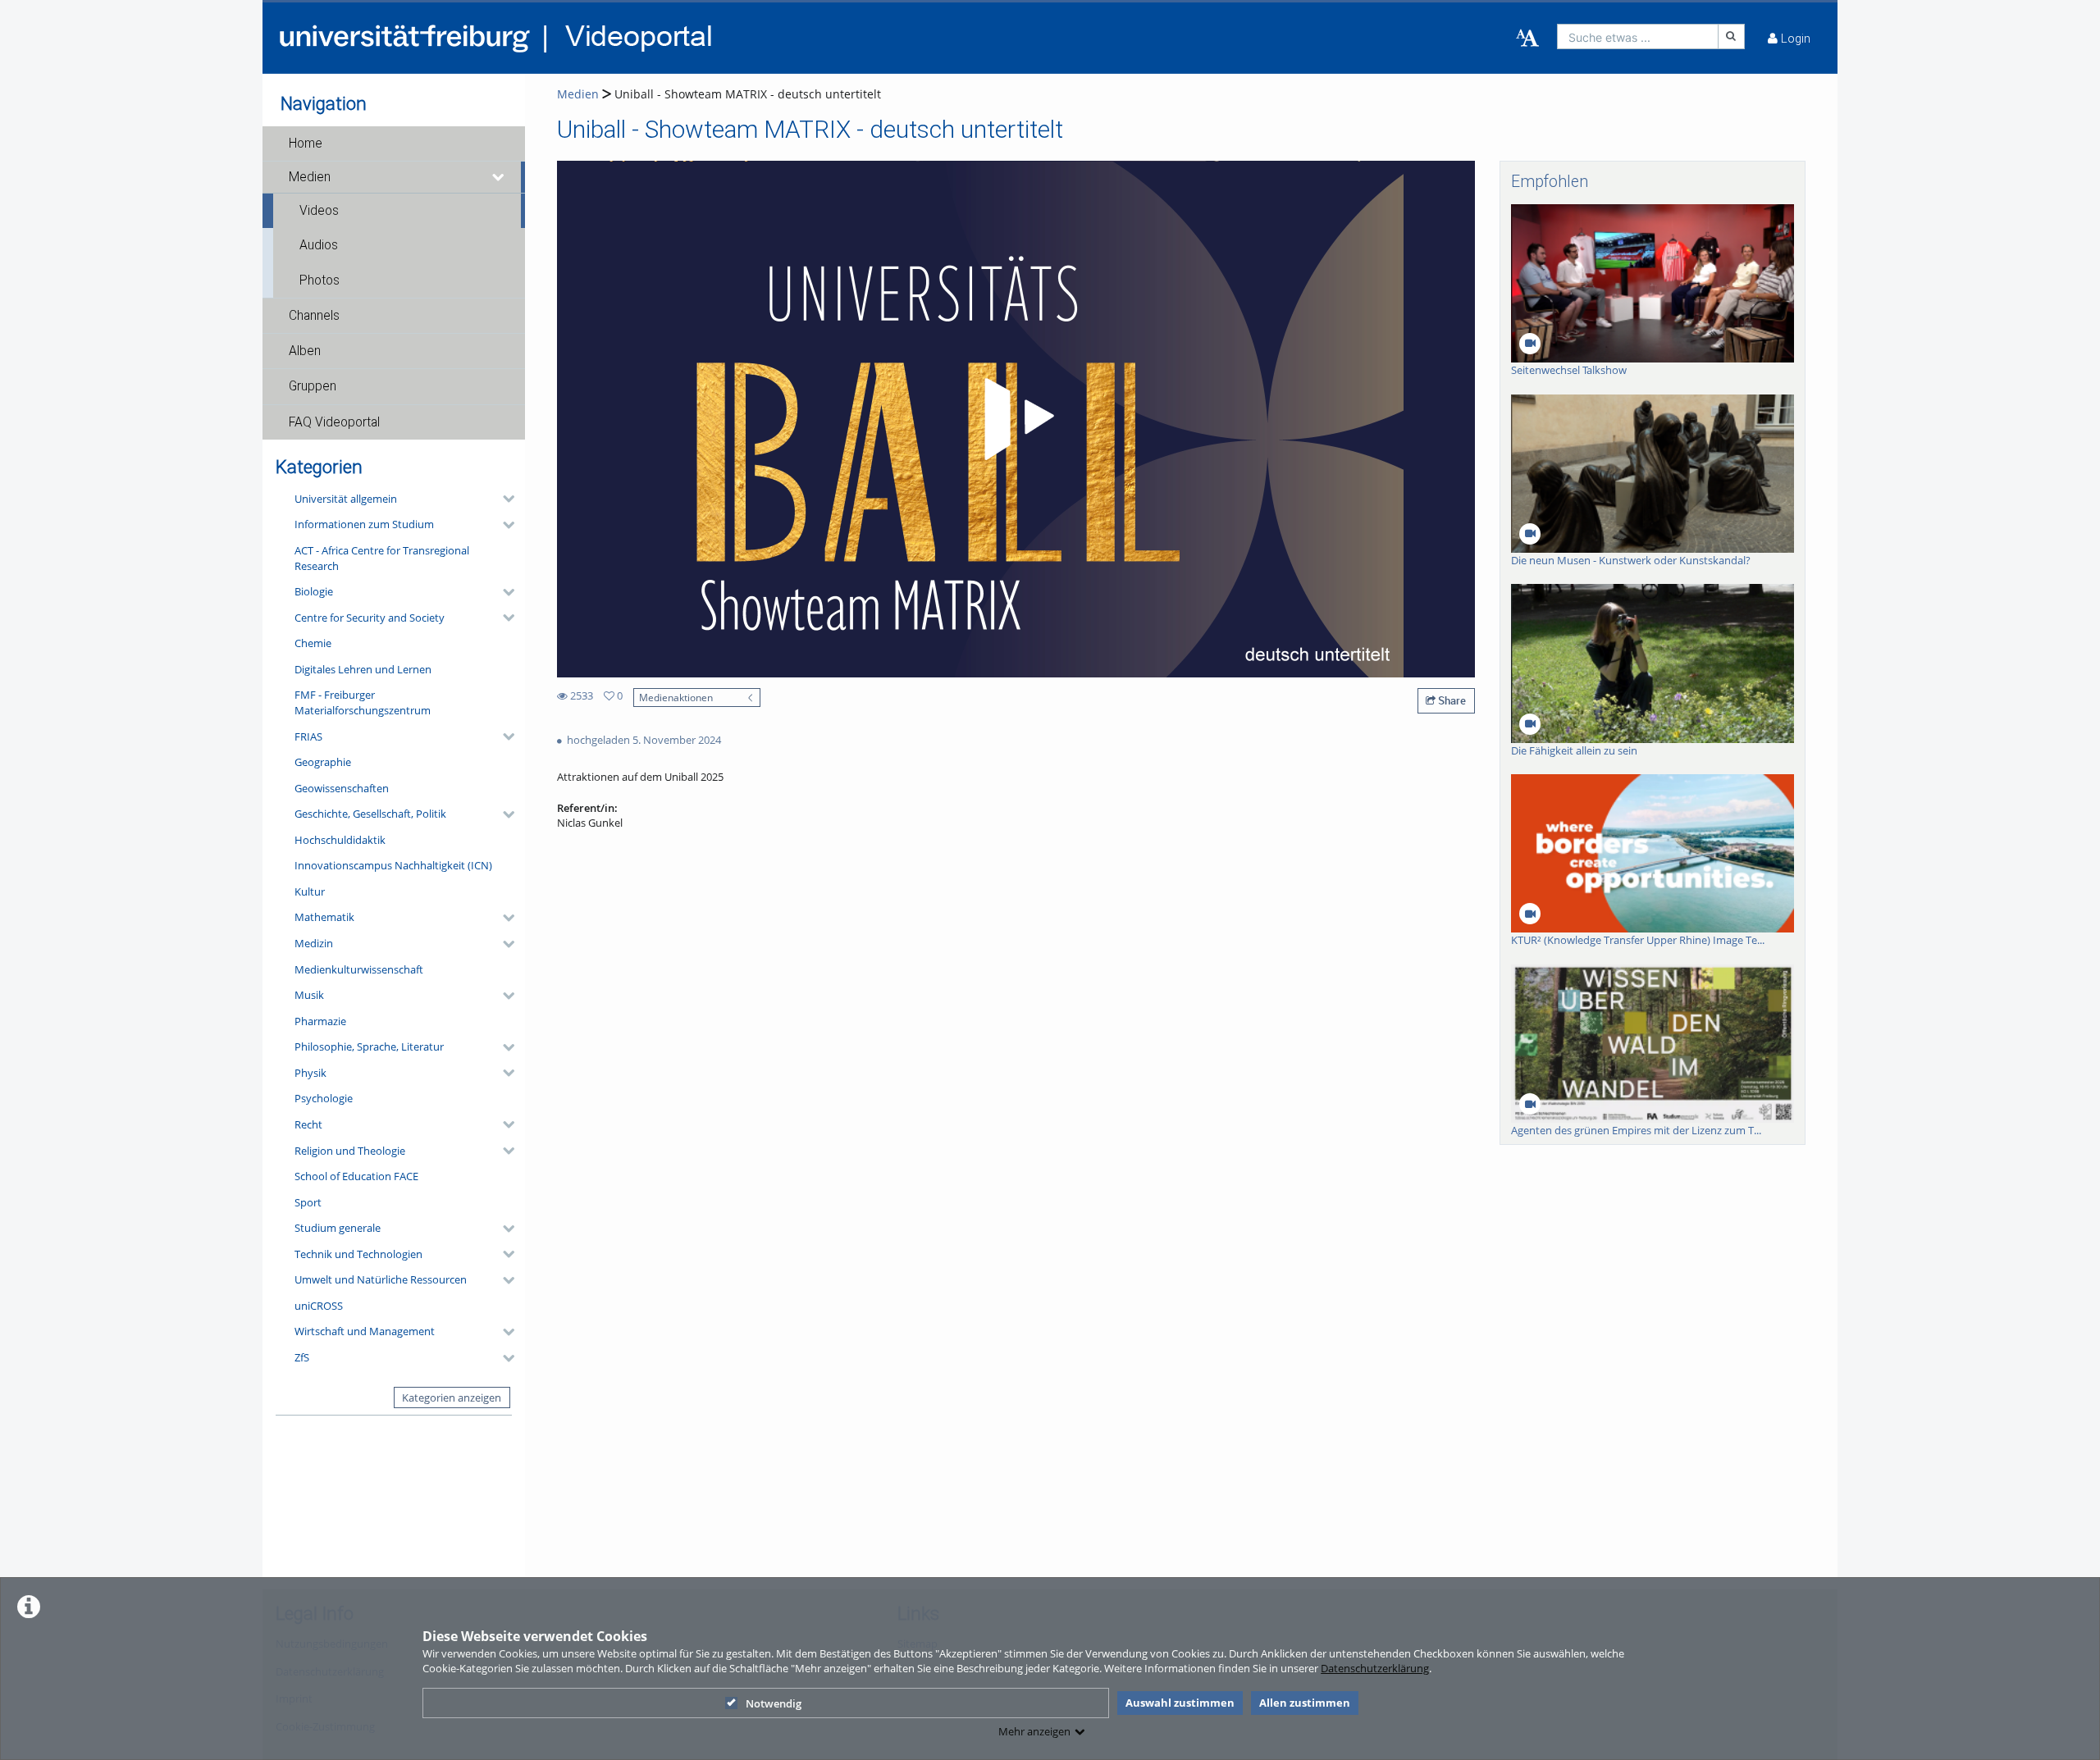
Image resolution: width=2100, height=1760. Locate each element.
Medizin (314, 943)
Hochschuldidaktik (340, 840)
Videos (319, 211)
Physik (310, 1073)
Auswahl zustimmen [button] (1180, 1703)
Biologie (314, 591)
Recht (308, 1124)
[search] (1638, 36)
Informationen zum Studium (364, 524)
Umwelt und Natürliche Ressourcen (381, 1279)
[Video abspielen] (1016, 419)
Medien (310, 177)
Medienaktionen (676, 697)
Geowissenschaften (342, 788)
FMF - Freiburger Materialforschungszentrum (363, 702)
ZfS (302, 1357)
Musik (309, 995)
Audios (319, 245)
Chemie (313, 643)
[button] (394, 144)
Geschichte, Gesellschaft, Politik (370, 814)
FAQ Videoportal (334, 422)
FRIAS (308, 736)
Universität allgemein (346, 499)
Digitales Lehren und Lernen (363, 669)
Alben (305, 351)
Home (306, 144)
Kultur (310, 891)
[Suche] (1732, 36)
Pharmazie (320, 1021)
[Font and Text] (1527, 39)
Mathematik (324, 917)
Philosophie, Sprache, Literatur (369, 1046)
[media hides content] (499, 177)
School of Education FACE (356, 1176)
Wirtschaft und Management (365, 1331)
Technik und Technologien (358, 1254)
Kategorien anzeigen (452, 1398)
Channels (314, 316)
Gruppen (313, 386)
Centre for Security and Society (370, 618)
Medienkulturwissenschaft (359, 969)
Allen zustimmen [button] (1305, 1703)
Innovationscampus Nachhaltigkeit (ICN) (393, 865)
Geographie (323, 762)
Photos (320, 280)
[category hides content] (504, 499)
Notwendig (774, 1703)
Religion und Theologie (350, 1151)
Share (1451, 700)
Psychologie (324, 1098)
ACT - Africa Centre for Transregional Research (382, 558)
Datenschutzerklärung (1375, 1668)
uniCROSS (319, 1306)
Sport (308, 1202)
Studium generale (338, 1228)
